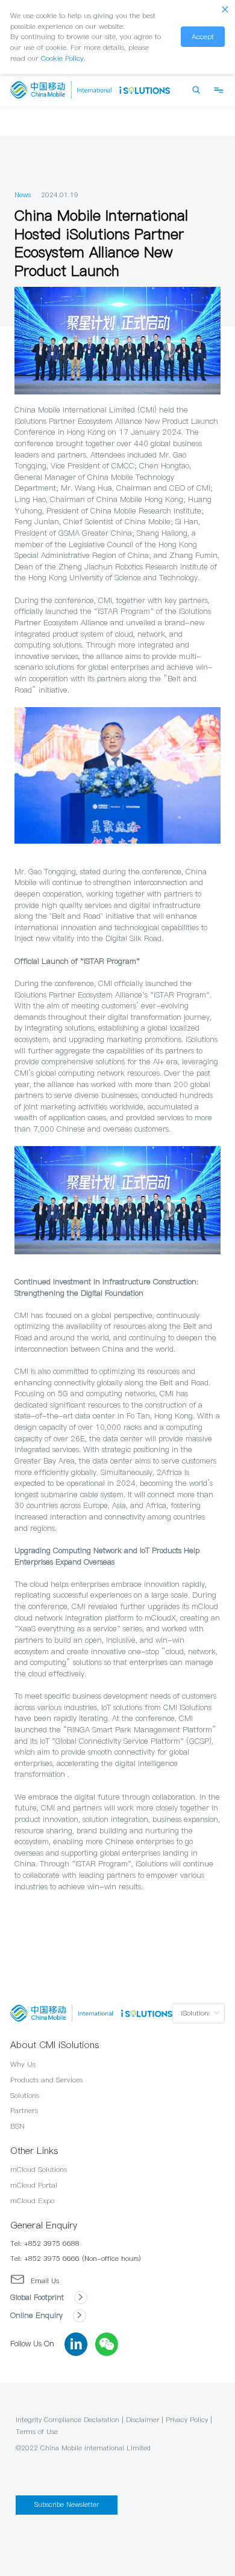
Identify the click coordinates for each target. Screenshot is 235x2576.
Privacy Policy (187, 2420)
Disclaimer (143, 2420)
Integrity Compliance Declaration (67, 2420)
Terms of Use (37, 2432)
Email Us (45, 2281)
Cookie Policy (62, 58)
